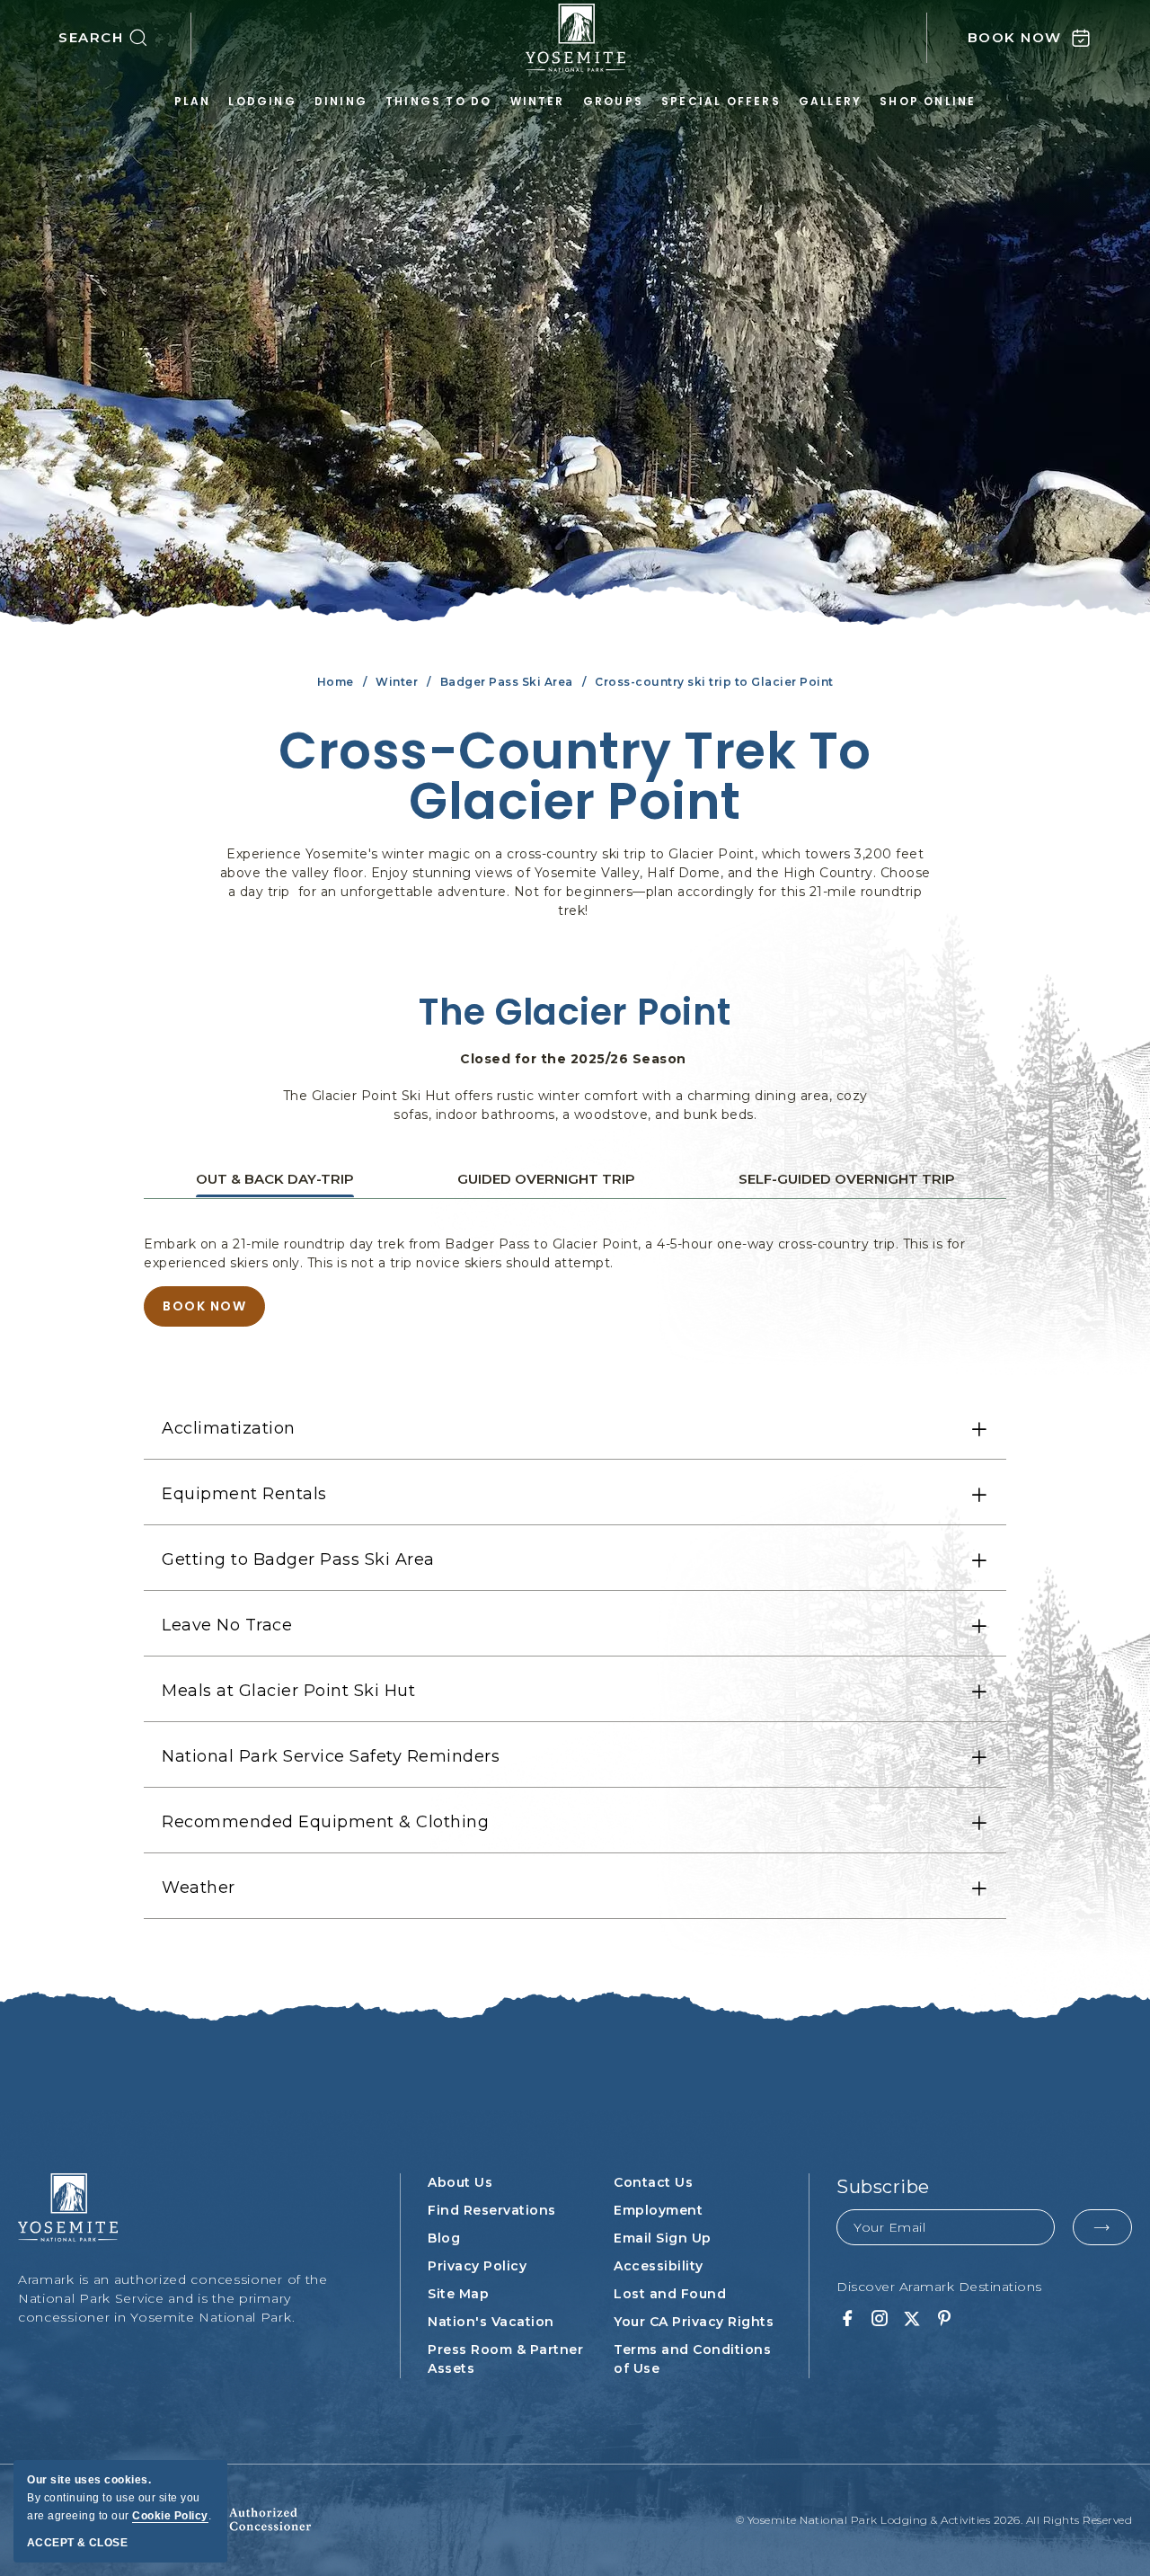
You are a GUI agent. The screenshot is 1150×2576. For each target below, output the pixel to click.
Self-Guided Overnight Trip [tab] (847, 1179)
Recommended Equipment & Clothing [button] (325, 1822)
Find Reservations (492, 2210)
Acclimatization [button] (229, 1428)
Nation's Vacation (491, 2322)
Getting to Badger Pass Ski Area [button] (298, 1559)
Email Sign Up (663, 2238)
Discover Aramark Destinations (939, 2287)
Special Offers (721, 101)
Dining (341, 101)
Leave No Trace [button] (227, 1625)
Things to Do (438, 101)
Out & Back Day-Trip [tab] (275, 1179)
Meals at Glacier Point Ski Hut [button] (288, 1691)
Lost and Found (670, 2294)
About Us (460, 2182)
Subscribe (883, 2187)
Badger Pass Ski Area (507, 682)
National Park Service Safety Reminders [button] (331, 1756)
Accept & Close (77, 2543)
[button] (125, 38)
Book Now (209, 1312)
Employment (658, 2210)
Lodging (262, 101)
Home (336, 682)
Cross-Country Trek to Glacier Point (575, 777)
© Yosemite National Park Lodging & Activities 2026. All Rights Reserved (934, 2520)
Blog (444, 2238)
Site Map (458, 2294)
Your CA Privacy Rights (694, 2322)
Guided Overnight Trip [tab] (546, 1179)
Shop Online (928, 101)
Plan (193, 101)
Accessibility (659, 2266)
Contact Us (653, 2182)
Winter (538, 101)
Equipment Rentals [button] (244, 1494)
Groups (613, 101)
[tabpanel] (575, 1281)
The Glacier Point (575, 1012)
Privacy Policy (477, 2266)
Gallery (830, 101)
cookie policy (170, 2516)
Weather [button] (199, 1888)
